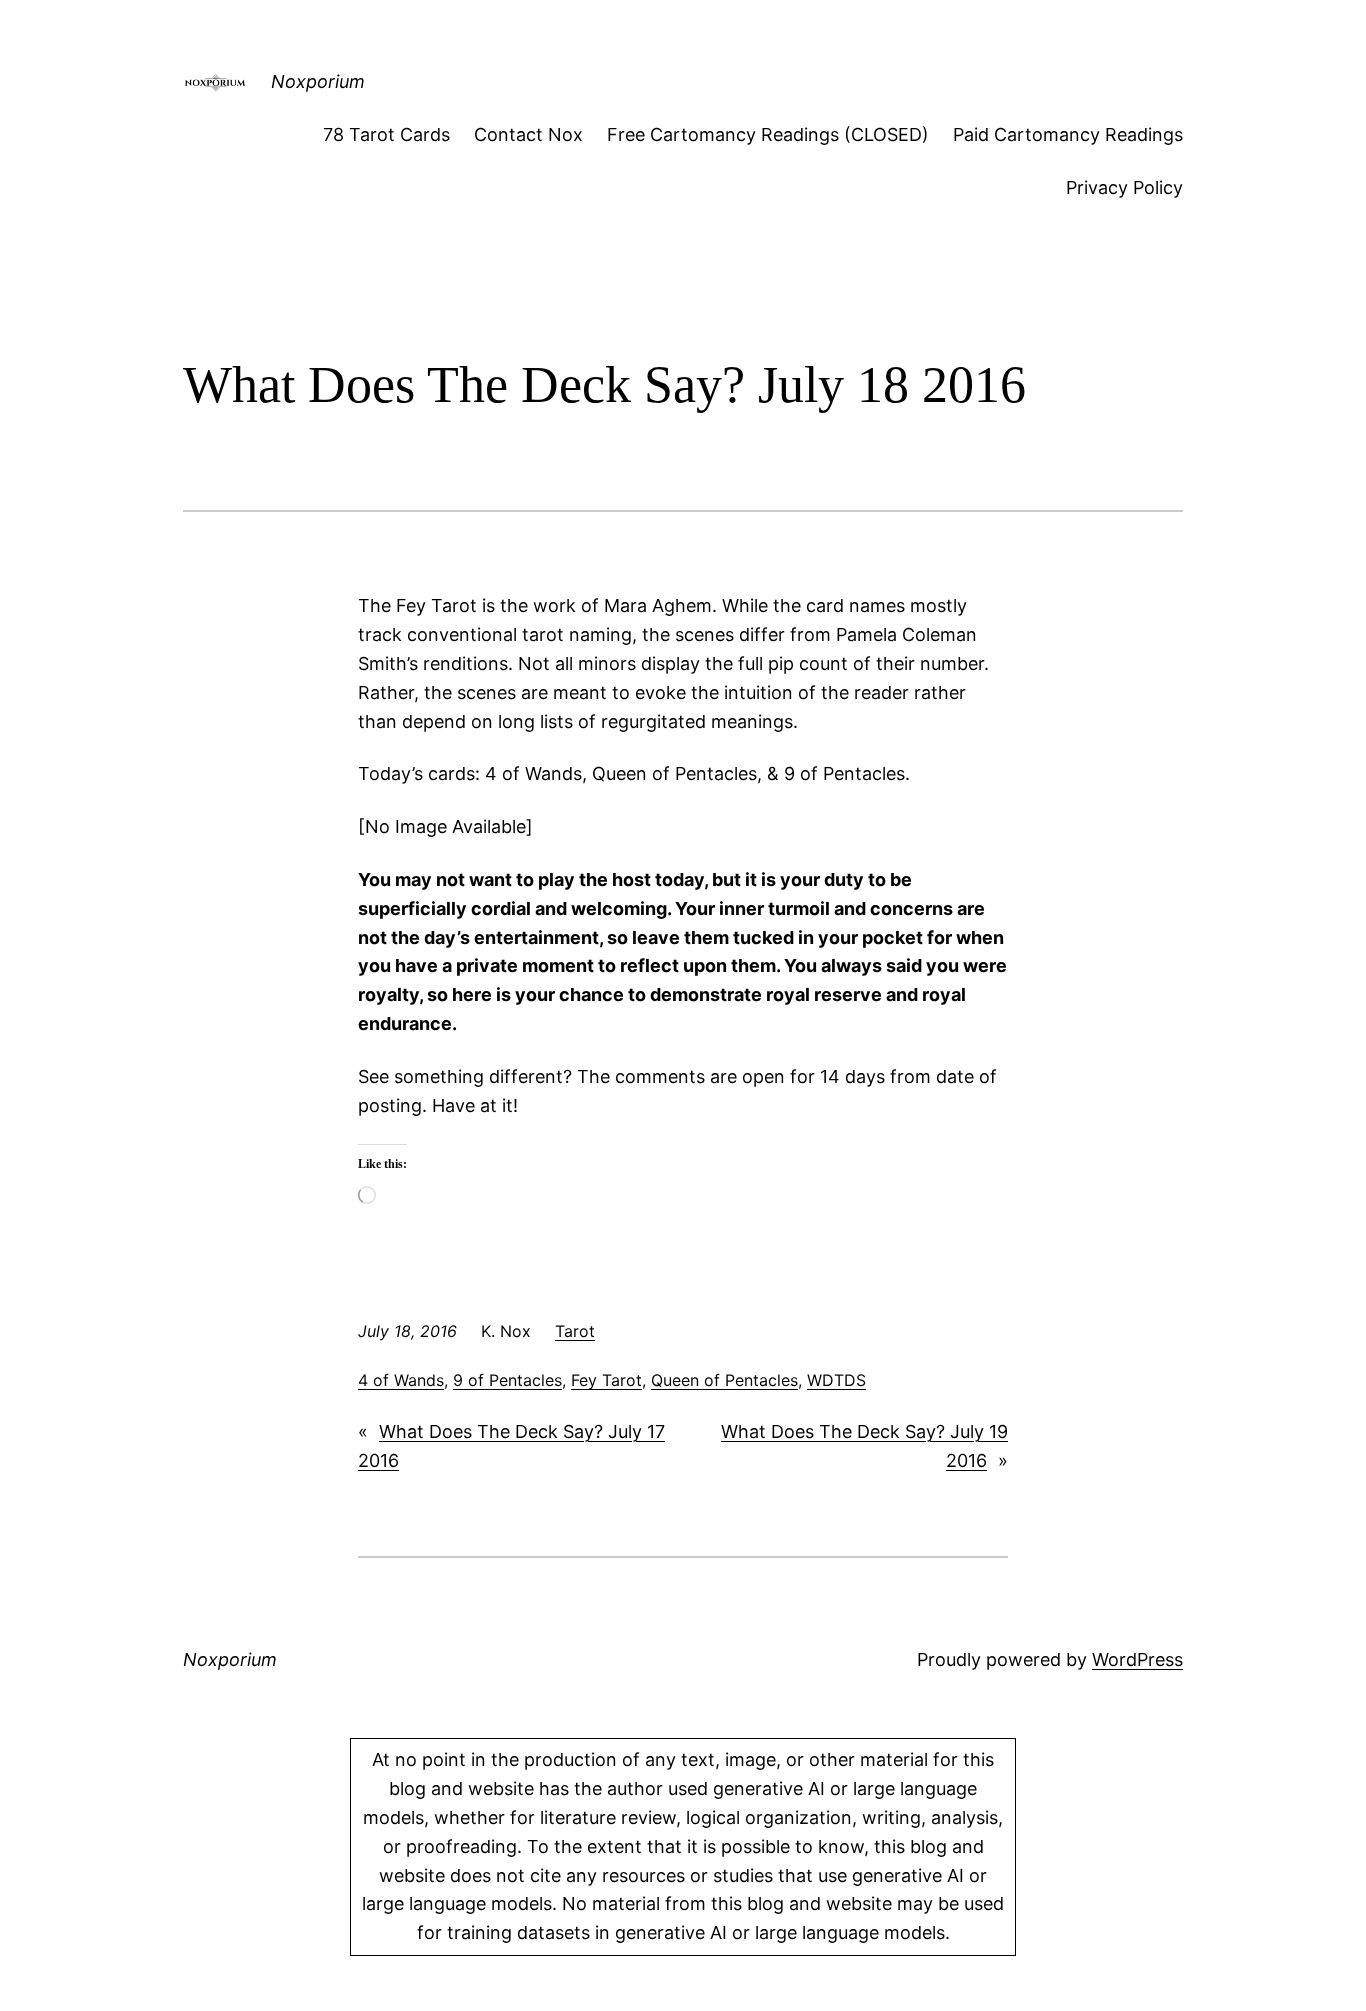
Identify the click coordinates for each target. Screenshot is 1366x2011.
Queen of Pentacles (724, 1380)
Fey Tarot (606, 1380)
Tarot (575, 1331)
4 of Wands (401, 1380)
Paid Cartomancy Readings (1068, 134)
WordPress (1137, 1659)
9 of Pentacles (507, 1380)
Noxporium (318, 81)
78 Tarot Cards (386, 134)
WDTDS (836, 1380)
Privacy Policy (1124, 187)
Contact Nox (528, 134)
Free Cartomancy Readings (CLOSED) (768, 134)
